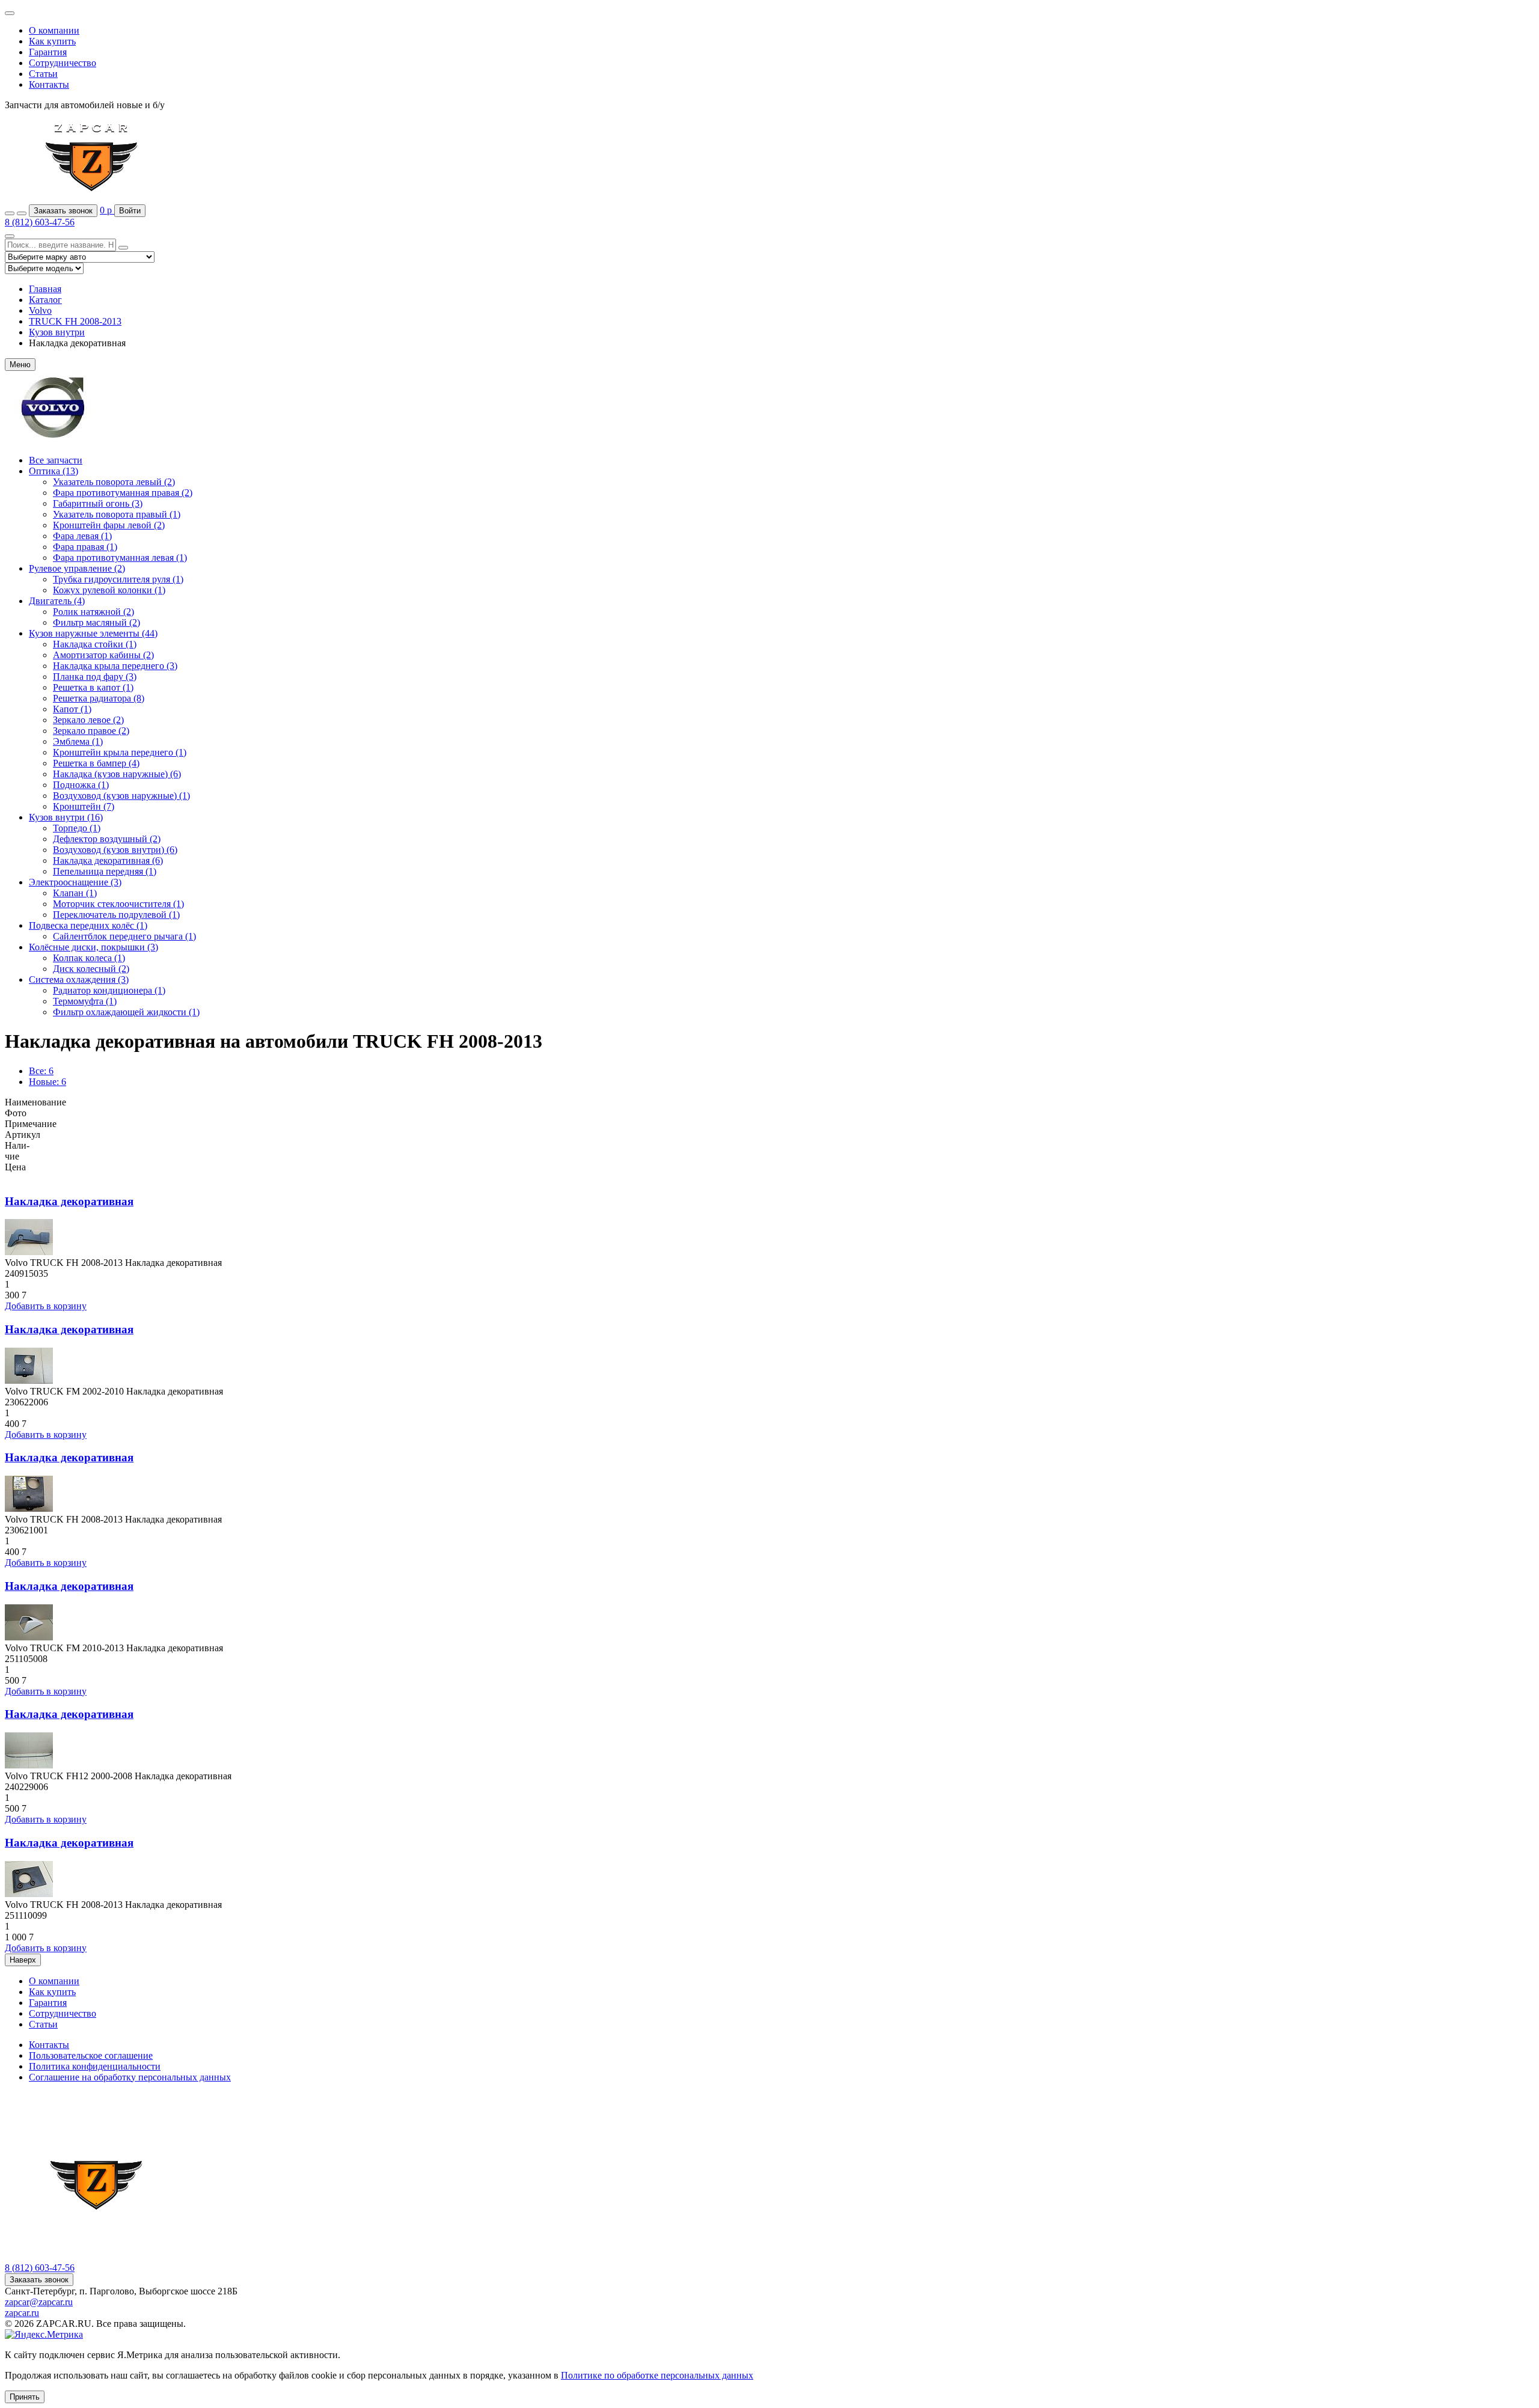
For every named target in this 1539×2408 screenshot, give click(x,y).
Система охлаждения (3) (79, 979)
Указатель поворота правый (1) (117, 514)
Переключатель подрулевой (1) (116, 915)
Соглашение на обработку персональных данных (130, 2077)
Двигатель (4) (57, 601)
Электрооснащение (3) (75, 882)
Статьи (43, 74)
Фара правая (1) (85, 547)
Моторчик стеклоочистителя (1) (118, 904)
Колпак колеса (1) (89, 958)
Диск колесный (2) (91, 969)
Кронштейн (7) (84, 806)
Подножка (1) (81, 785)
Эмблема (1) (78, 741)
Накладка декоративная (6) (108, 860)
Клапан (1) (75, 893)
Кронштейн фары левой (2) (109, 525)
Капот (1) (72, 709)
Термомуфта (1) (85, 1001)
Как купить (52, 41)
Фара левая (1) (82, 536)
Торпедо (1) (77, 828)
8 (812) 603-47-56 (40, 222)
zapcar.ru (22, 2313)
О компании (54, 30)
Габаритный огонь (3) (98, 503)
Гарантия (48, 52)
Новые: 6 (47, 1082)
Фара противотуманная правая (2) (123, 493)
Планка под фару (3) (95, 677)
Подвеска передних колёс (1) (88, 925)
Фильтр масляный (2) (96, 622)
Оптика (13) (54, 471)
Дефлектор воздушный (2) (107, 839)
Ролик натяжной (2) (93, 612)
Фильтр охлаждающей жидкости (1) (126, 1012)
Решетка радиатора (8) (99, 698)
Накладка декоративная (69, 1201)
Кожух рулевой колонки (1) (109, 590)
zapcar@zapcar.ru (39, 2302)
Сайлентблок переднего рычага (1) (124, 936)
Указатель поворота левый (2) (114, 482)
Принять (25, 2397)
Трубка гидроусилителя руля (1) (118, 579)
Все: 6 (41, 1071)
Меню (20, 365)
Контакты (49, 84)
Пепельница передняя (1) (105, 871)
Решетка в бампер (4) (96, 763)
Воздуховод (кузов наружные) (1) (121, 796)
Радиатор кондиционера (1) (109, 990)
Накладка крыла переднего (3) (115, 666)
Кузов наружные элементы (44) (93, 633)
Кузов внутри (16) (66, 817)
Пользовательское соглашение (91, 2055)
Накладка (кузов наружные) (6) (117, 774)
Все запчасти (56, 460)
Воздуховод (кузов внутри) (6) (115, 850)
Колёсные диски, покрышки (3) (93, 947)
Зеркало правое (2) (91, 731)
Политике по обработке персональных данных (657, 2375)
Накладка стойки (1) (95, 644)
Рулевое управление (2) (77, 568)
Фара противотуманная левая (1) (120, 558)
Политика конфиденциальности (95, 2066)
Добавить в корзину (46, 1306)
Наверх (23, 1960)
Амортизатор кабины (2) (103, 655)
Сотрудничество (63, 63)
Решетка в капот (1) (93, 687)
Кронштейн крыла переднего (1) (120, 752)
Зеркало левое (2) (88, 720)
